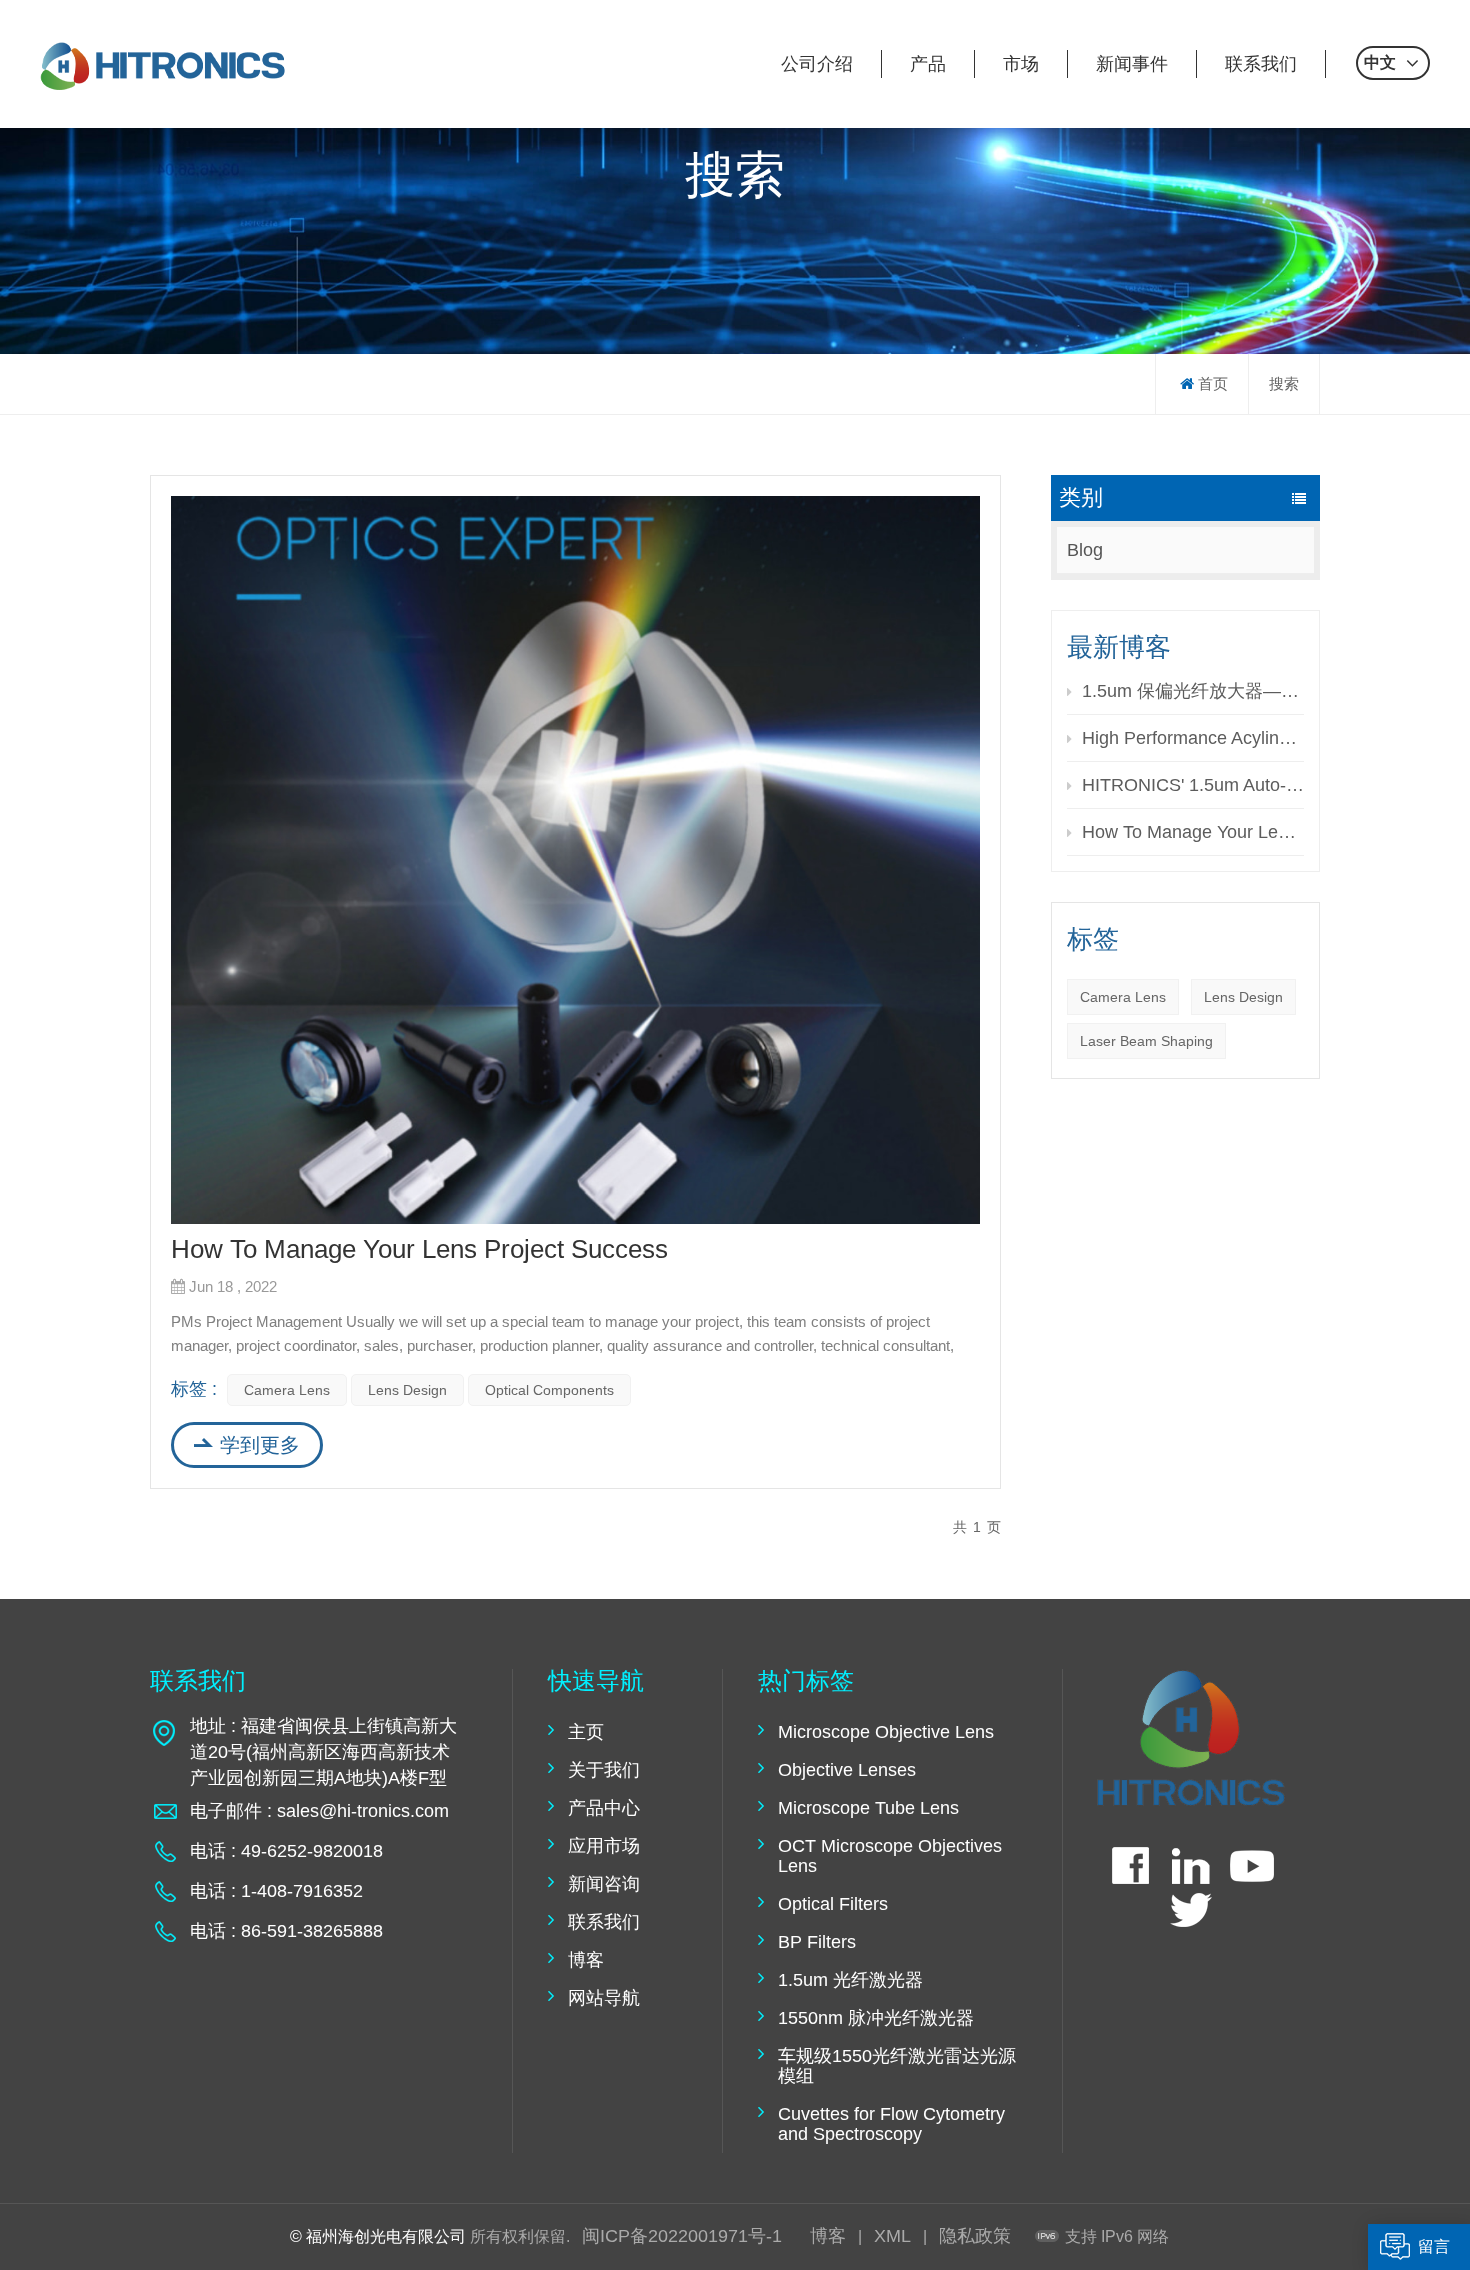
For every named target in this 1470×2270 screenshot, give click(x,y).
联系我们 (1261, 64)
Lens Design (1243, 997)
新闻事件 (1132, 64)
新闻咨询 (604, 1884)
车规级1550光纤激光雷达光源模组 (897, 2066)
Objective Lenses (847, 1770)
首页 (1213, 383)
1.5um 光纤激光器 (850, 1980)
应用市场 (604, 1846)
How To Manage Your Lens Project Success (1193, 832)
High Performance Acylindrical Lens (1193, 738)
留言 (1434, 2247)
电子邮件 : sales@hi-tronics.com (319, 1811)
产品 (928, 64)
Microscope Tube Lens (868, 1808)
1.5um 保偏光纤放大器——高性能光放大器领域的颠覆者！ (1193, 691)
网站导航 (604, 1998)
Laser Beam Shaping (1146, 1041)
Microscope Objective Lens (886, 1732)
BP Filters (817, 1942)
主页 (586, 1732)
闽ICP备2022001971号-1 (682, 2236)
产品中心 (604, 1808)
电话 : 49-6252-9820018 (286, 1851)
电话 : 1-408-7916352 (276, 1891)
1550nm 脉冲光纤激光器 (876, 2018)
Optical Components (549, 1390)
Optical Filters (833, 1904)
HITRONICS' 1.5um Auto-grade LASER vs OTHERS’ (1193, 785)
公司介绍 (817, 64)
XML (892, 2236)
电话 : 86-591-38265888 (286, 1931)
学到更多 (260, 1445)
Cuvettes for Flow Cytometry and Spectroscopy (891, 2124)
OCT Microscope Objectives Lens (890, 1856)
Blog (1085, 550)
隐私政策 (975, 2236)
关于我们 (604, 1770)
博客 (586, 1960)
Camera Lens (1123, 997)
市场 (1021, 64)
